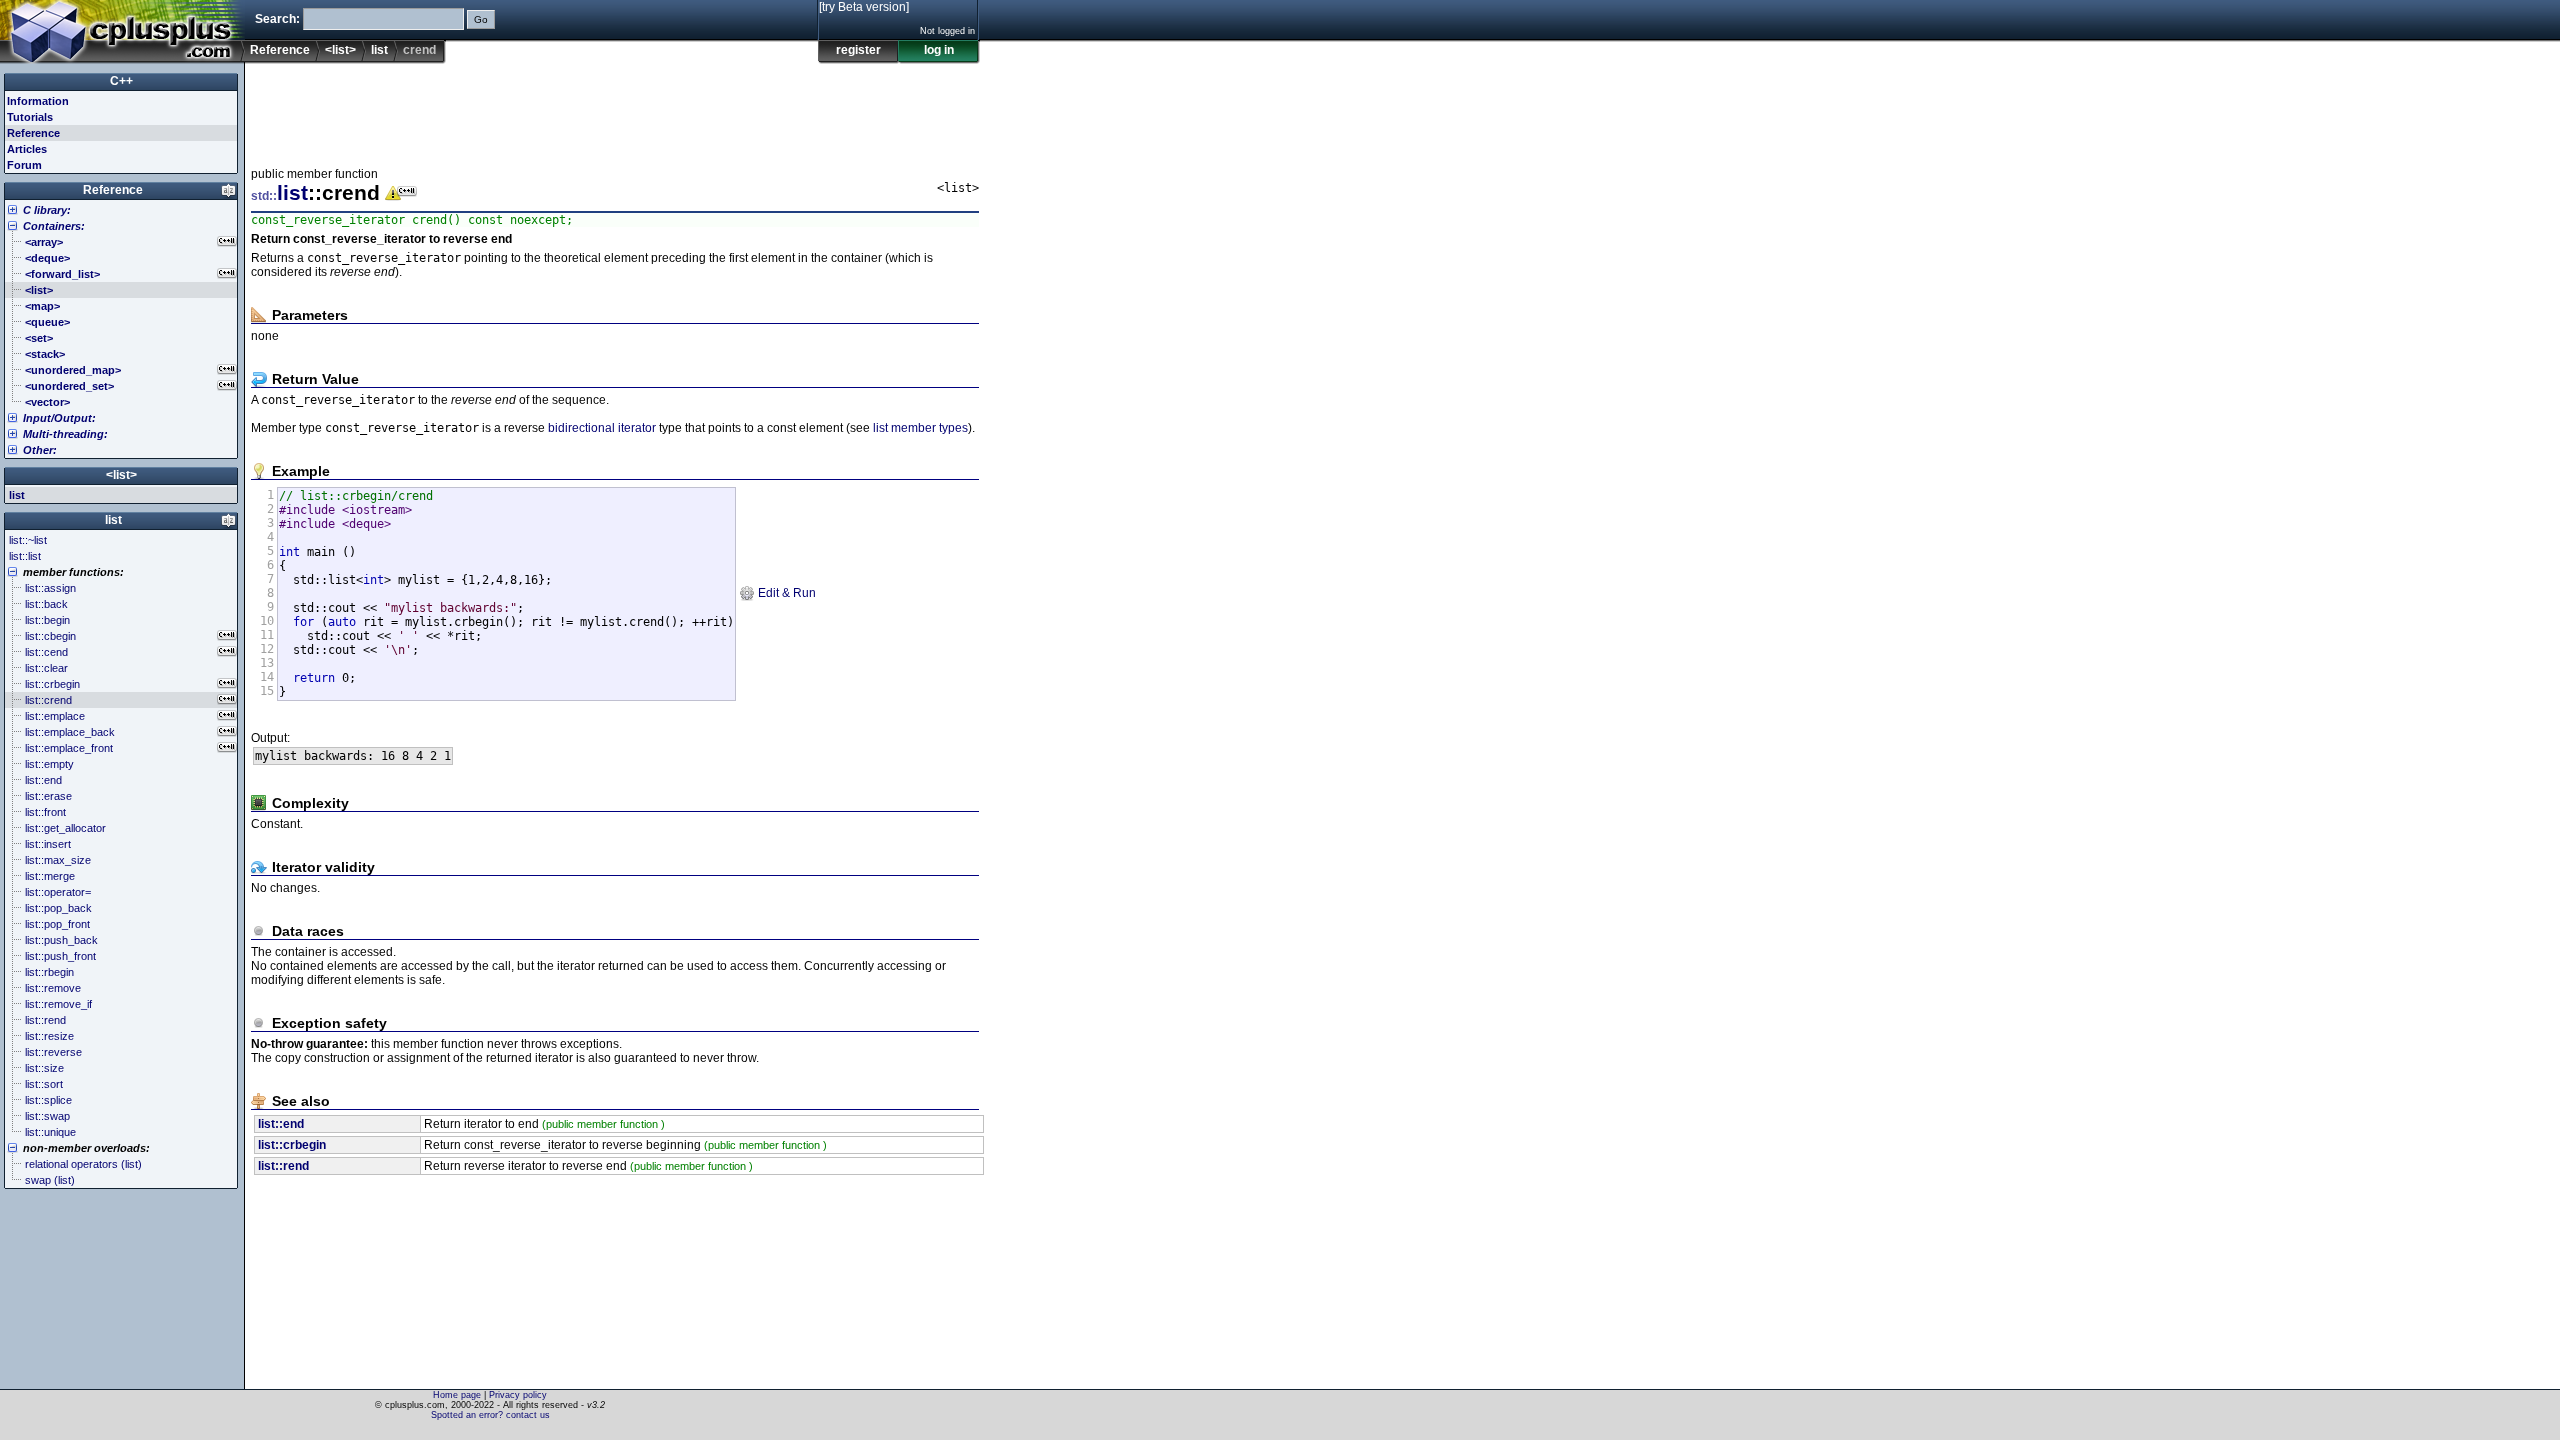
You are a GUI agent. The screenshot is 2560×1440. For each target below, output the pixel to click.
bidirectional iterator (602, 428)
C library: (47, 210)
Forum (24, 165)
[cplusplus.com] (122, 32)
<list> (340, 50)
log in (939, 50)
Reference (280, 50)
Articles (27, 149)
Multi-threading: (65, 434)
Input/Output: (59, 418)
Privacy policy (518, 1395)
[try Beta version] (864, 7)
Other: (40, 450)
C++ (121, 81)
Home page (457, 1395)
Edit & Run (785, 593)
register (858, 50)
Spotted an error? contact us (490, 1415)
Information (38, 101)
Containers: (54, 226)
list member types (920, 428)
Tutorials (30, 117)
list (379, 50)
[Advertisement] (615, 109)
